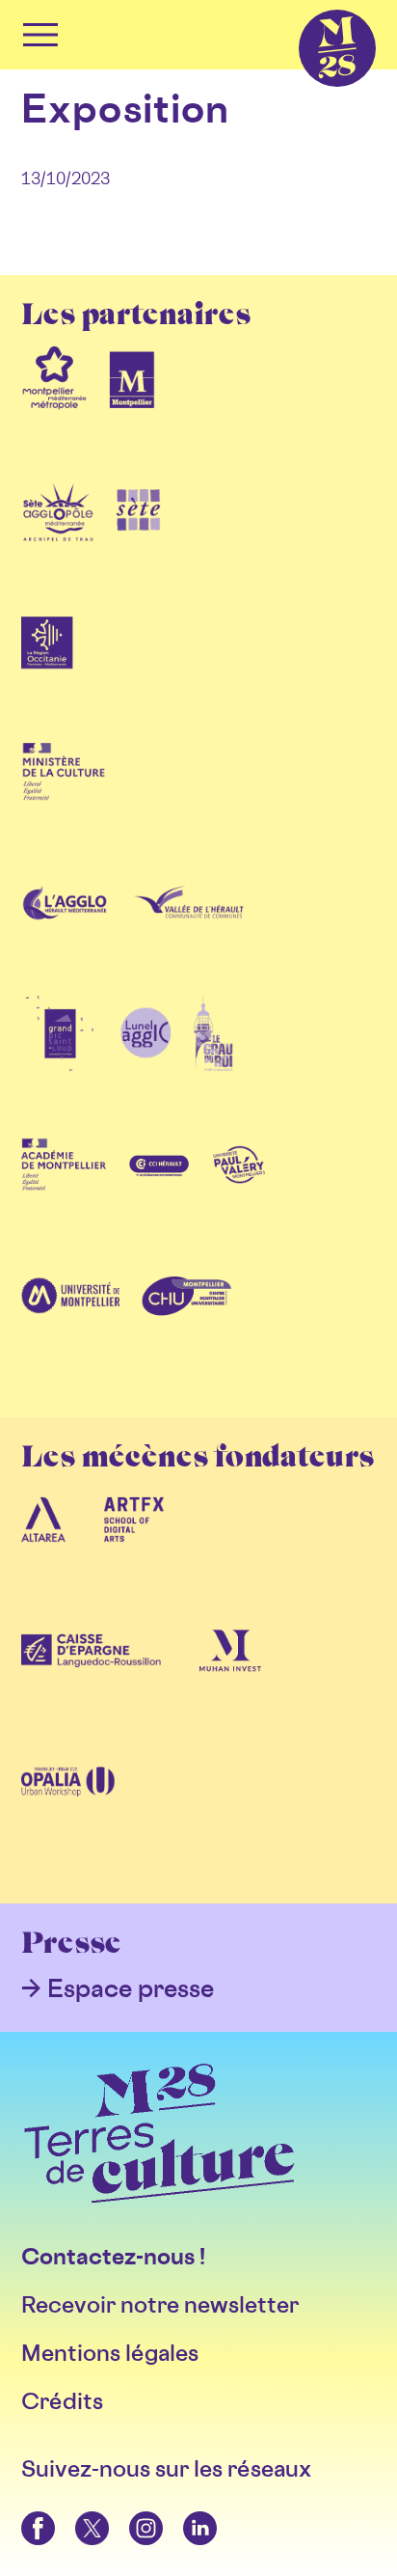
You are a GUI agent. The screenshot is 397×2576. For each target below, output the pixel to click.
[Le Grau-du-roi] (213, 1064)
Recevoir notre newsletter (160, 2304)
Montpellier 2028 (304, 10)
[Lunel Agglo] (146, 1064)
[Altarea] (43, 1550)
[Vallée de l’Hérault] (188, 933)
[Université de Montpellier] (70, 1327)
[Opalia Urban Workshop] (68, 1813)
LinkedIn (186, 2512)
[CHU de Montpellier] (186, 1327)
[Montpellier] (132, 408)
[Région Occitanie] (47, 671)
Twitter (77, 2512)
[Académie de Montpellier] (64, 1195)
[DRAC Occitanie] (64, 802)
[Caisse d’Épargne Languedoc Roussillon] (91, 1682)
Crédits (62, 2401)
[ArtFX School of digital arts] (134, 1550)
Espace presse (131, 1988)
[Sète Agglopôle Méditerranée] (58, 539)
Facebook (25, 2512)
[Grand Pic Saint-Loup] (60, 1064)
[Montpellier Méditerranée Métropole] (54, 408)
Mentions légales (110, 2353)
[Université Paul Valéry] (239, 1195)
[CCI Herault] (160, 1195)
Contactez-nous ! (113, 2256)
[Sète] (139, 539)
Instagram (132, 2512)
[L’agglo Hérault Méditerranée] (66, 933)
